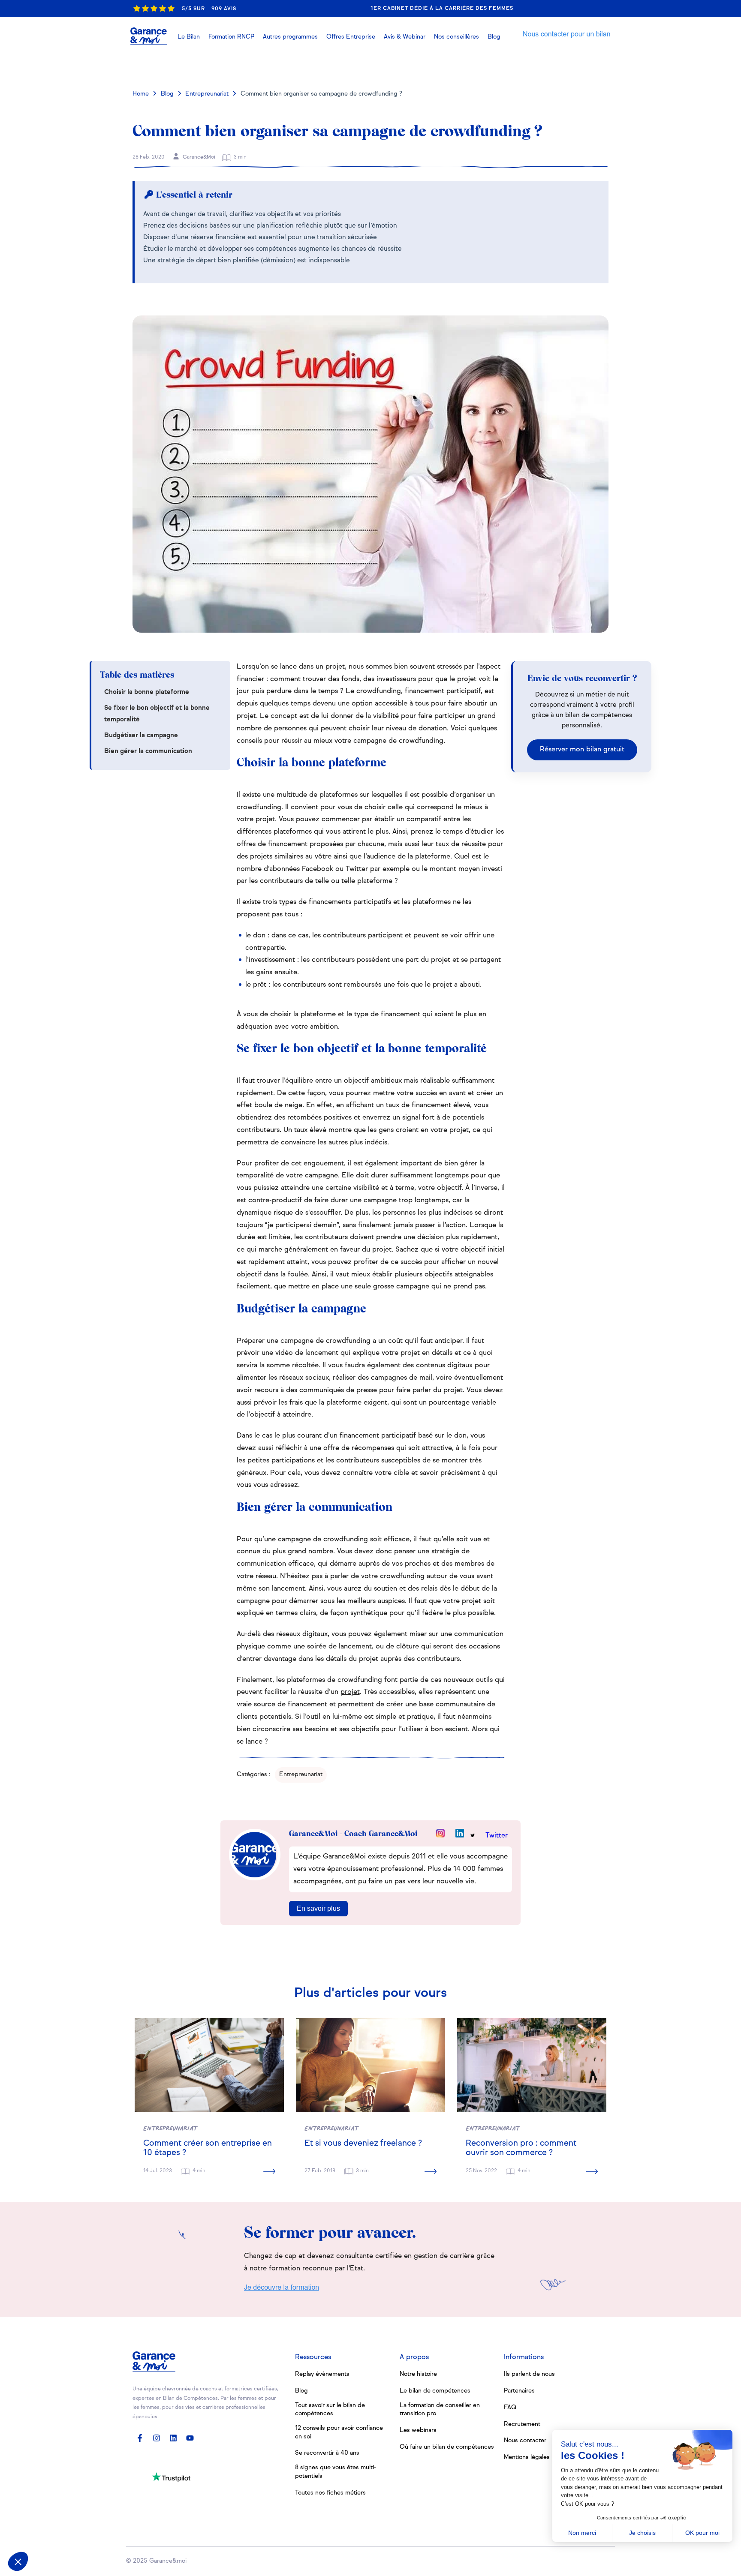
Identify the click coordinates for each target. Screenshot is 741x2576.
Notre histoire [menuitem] (418, 2374)
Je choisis (642, 2533)
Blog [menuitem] (301, 2391)
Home (141, 94)
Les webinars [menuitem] (418, 2430)
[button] (405, 37)
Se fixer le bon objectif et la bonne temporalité (157, 714)
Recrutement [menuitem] (522, 2424)
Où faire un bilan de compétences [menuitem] (447, 2447)
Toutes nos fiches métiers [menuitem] (330, 2493)
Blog (167, 94)
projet (350, 1692)
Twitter (497, 1836)
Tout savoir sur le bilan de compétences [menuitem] (330, 2410)
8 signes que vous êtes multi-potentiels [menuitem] (336, 2472)
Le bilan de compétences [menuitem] (435, 2391)
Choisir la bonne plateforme (147, 692)
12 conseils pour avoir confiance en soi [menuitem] (339, 2432)
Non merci (582, 2533)
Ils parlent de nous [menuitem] (529, 2374)
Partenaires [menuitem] (519, 2391)
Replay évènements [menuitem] (322, 2374)
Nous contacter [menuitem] (525, 2441)
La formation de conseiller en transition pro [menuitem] (440, 2410)
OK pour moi (702, 2533)
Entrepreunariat (207, 94)
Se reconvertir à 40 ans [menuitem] (327, 2453)
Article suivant (571, 66)
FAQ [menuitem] (510, 2408)
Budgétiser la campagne (141, 735)
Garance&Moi (198, 157)
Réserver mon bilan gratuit (582, 750)
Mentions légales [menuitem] (527, 2457)
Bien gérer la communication (148, 751)
